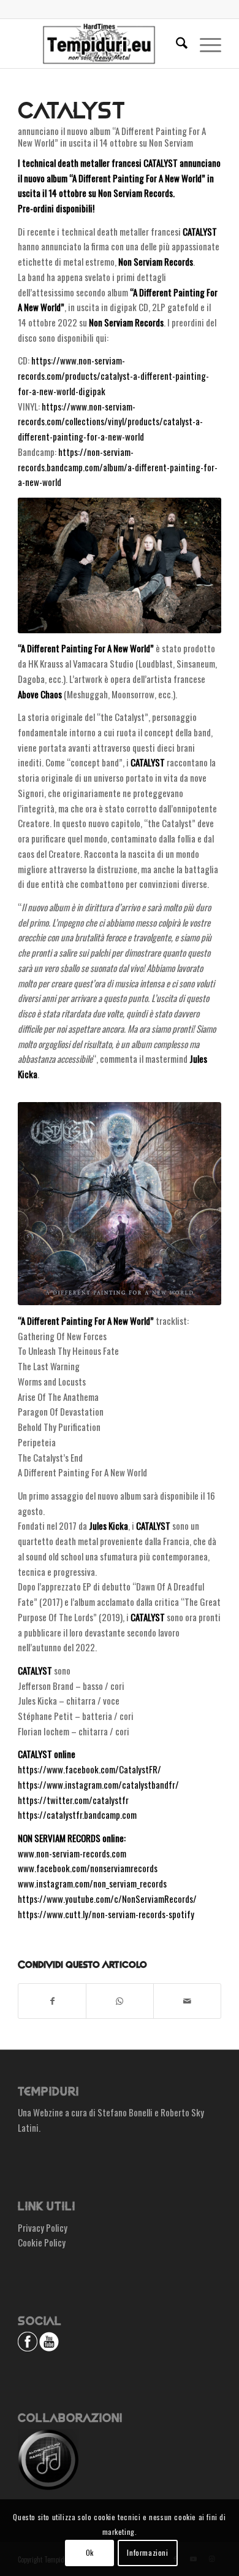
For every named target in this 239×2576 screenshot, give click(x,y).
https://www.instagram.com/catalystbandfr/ (98, 1784)
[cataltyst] (120, 1204)
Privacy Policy (43, 2227)
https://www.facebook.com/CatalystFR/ (89, 1769)
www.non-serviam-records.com (72, 1853)
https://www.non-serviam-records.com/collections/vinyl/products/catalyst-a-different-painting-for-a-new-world (110, 422)
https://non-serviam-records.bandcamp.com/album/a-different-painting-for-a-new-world (118, 467)
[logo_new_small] (99, 44)
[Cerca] (176, 44)
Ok (90, 2552)
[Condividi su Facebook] (52, 2001)
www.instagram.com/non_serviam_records (92, 1883)
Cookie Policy (42, 2242)
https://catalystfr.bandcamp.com (77, 1814)
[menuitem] (176, 44)
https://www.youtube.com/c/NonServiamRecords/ (107, 1899)
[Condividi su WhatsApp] (120, 2001)
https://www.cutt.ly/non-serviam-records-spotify (106, 1914)
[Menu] (204, 44)
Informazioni (147, 2552)
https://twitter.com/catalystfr (73, 1800)
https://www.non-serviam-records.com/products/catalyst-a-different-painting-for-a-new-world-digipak (113, 376)
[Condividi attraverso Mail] (187, 2001)
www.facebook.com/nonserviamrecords (88, 1868)
